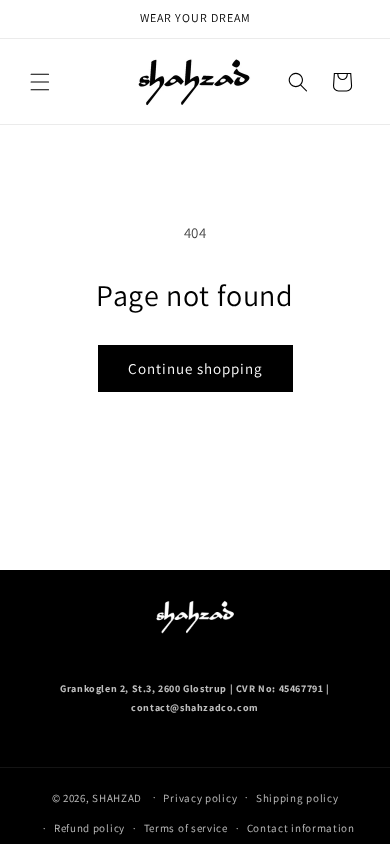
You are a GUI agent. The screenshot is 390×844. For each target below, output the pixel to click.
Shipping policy (297, 798)
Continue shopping (195, 368)
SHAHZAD (117, 797)
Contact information (301, 828)
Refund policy (89, 828)
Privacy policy (200, 798)
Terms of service (186, 828)
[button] (40, 82)
